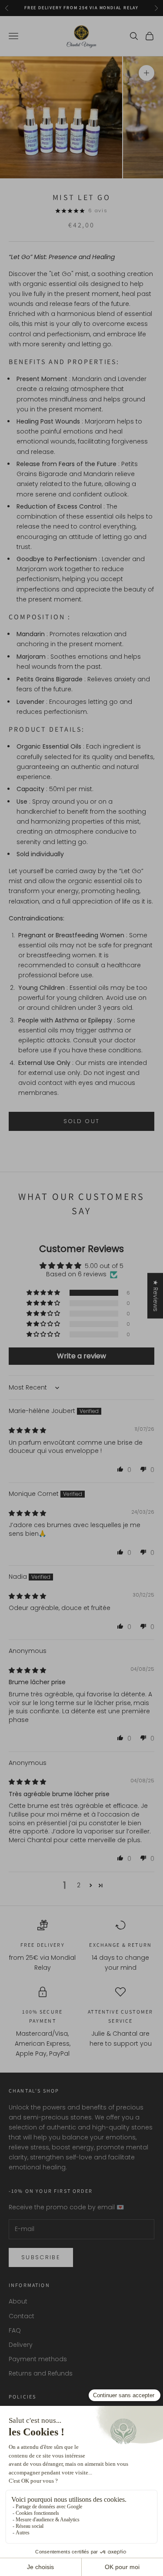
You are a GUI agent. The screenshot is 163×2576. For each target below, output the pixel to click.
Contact (22, 2316)
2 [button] (79, 1885)
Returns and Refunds (41, 2373)
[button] (44, 1293)
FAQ (15, 2330)
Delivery (21, 2345)
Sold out (82, 1121)
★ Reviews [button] (156, 1296)
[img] (27, 1430)
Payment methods (38, 2359)
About (18, 2301)
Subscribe (41, 2257)
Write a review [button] (81, 1356)
